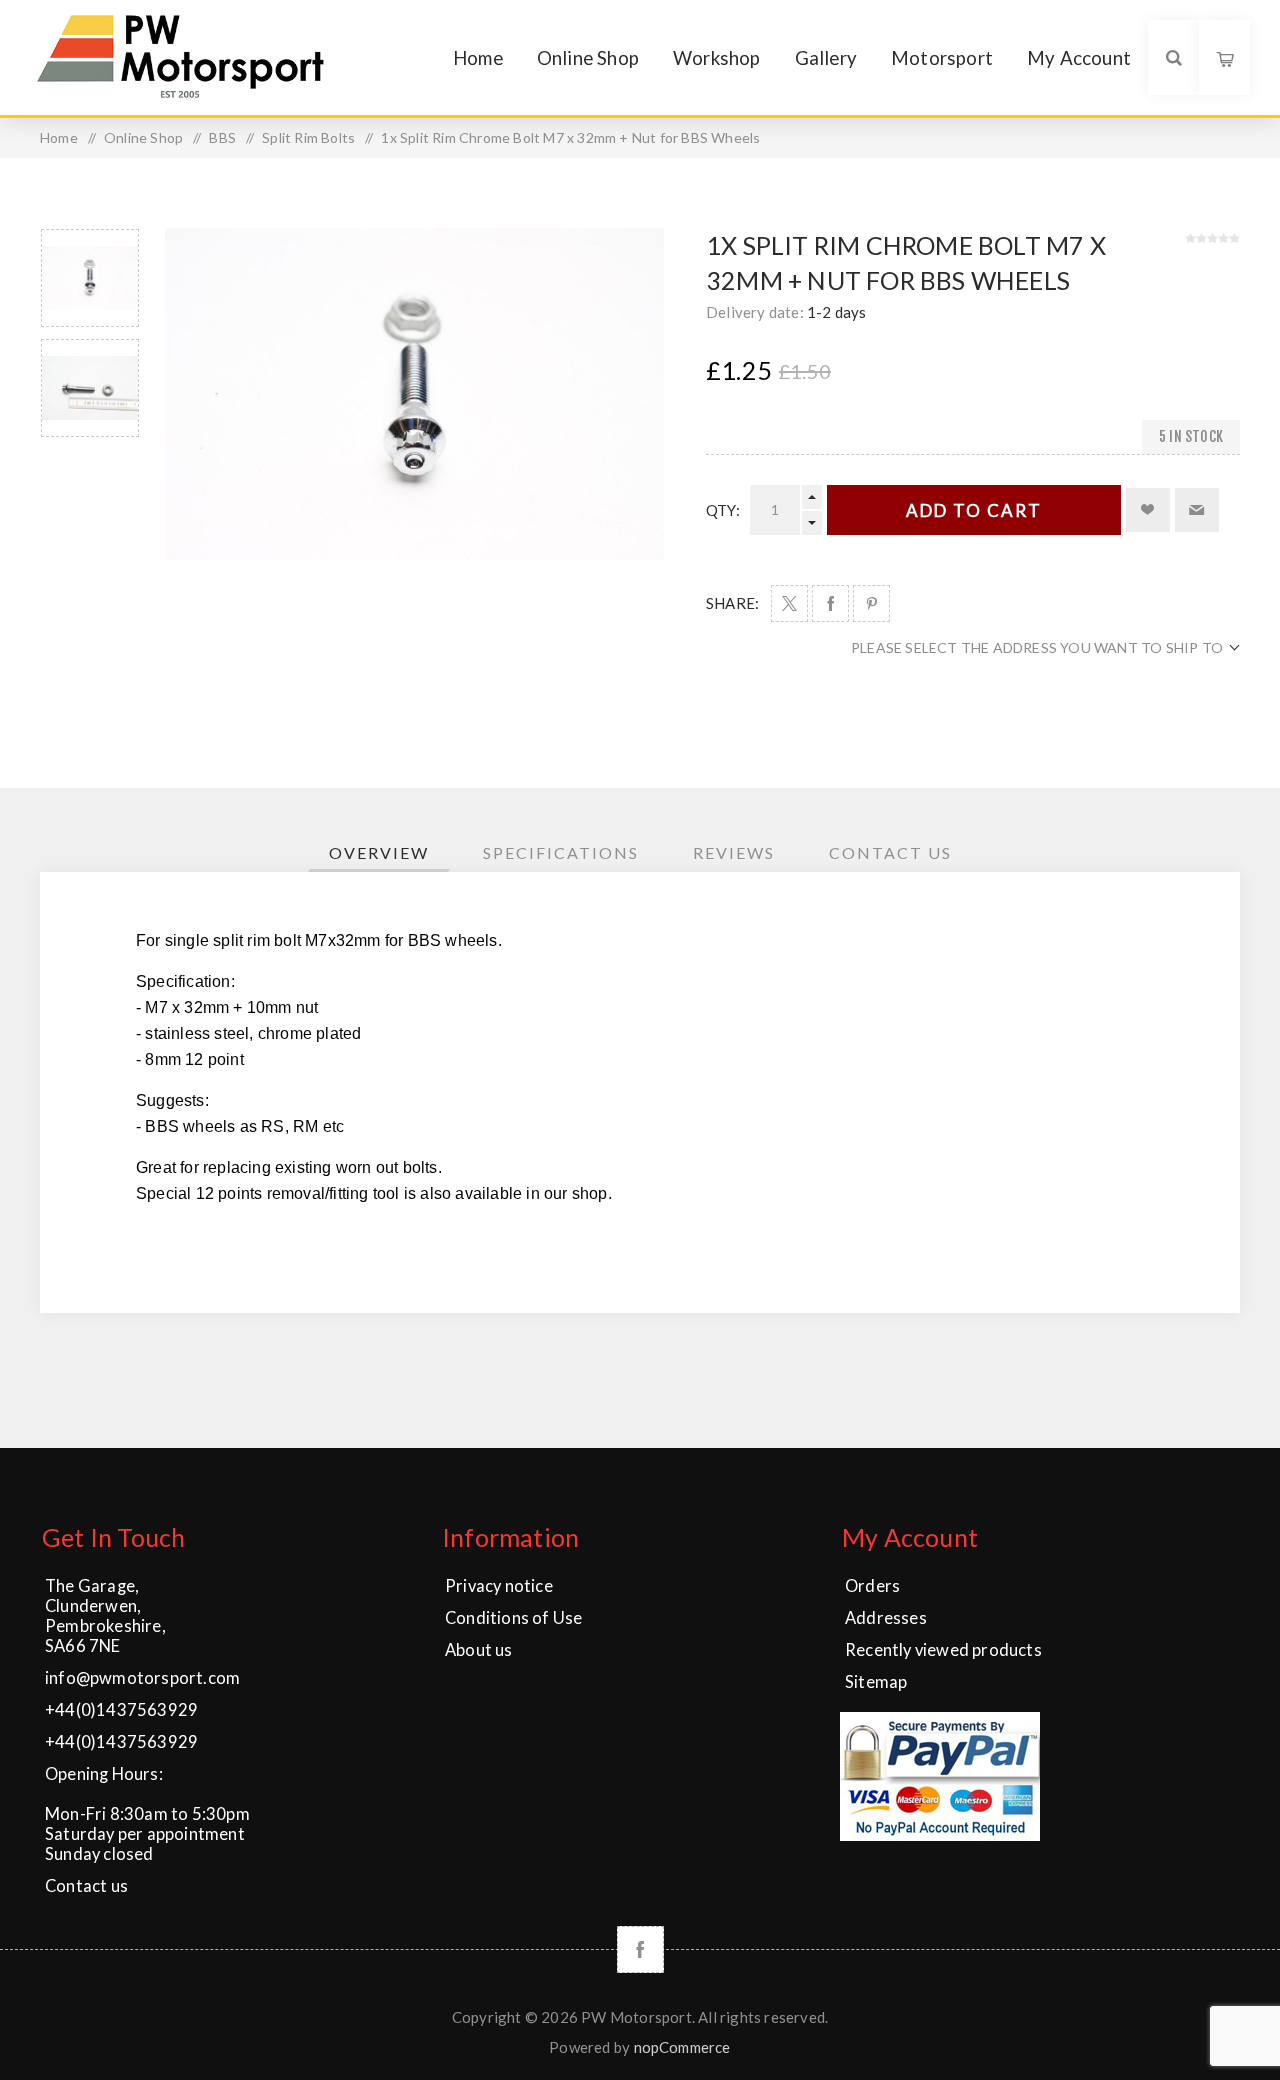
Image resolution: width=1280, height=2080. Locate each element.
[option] (90, 278)
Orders (872, 1586)
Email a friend (1197, 510)
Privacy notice (499, 1586)
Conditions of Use (513, 1618)
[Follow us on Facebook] (640, 1949)
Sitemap (876, 1682)
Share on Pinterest (871, 603)
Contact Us (890, 852)
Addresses (886, 1618)
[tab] (379, 852)
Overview (379, 852)
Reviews (734, 852)
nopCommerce (682, 2047)
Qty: (723, 510)
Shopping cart (1224, 49)
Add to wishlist (1148, 510)
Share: (732, 603)
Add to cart (974, 510)
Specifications (561, 852)
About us (479, 1650)
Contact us (86, 1886)
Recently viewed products (943, 1650)
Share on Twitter (789, 603)
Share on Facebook (830, 603)
